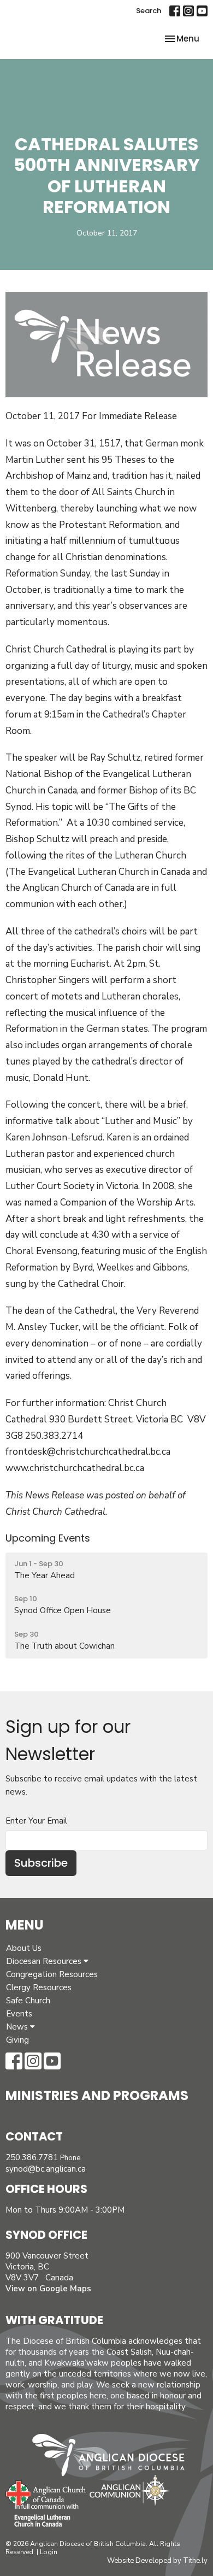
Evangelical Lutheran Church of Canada (42, 2516)
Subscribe (41, 1863)
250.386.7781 (32, 2157)
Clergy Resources (39, 1987)
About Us (24, 1948)
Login (49, 2552)
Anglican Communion (130, 2490)
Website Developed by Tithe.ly (157, 2561)
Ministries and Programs (97, 2095)
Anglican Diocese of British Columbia (114, 2457)
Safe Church (28, 2001)
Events (19, 2014)
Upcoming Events (48, 1538)
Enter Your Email (36, 1821)
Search (149, 11)
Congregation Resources (52, 1974)
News (18, 2027)
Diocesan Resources (45, 1961)
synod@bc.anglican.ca (46, 2169)
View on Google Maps (48, 2289)
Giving (17, 2040)
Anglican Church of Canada (46, 2492)
